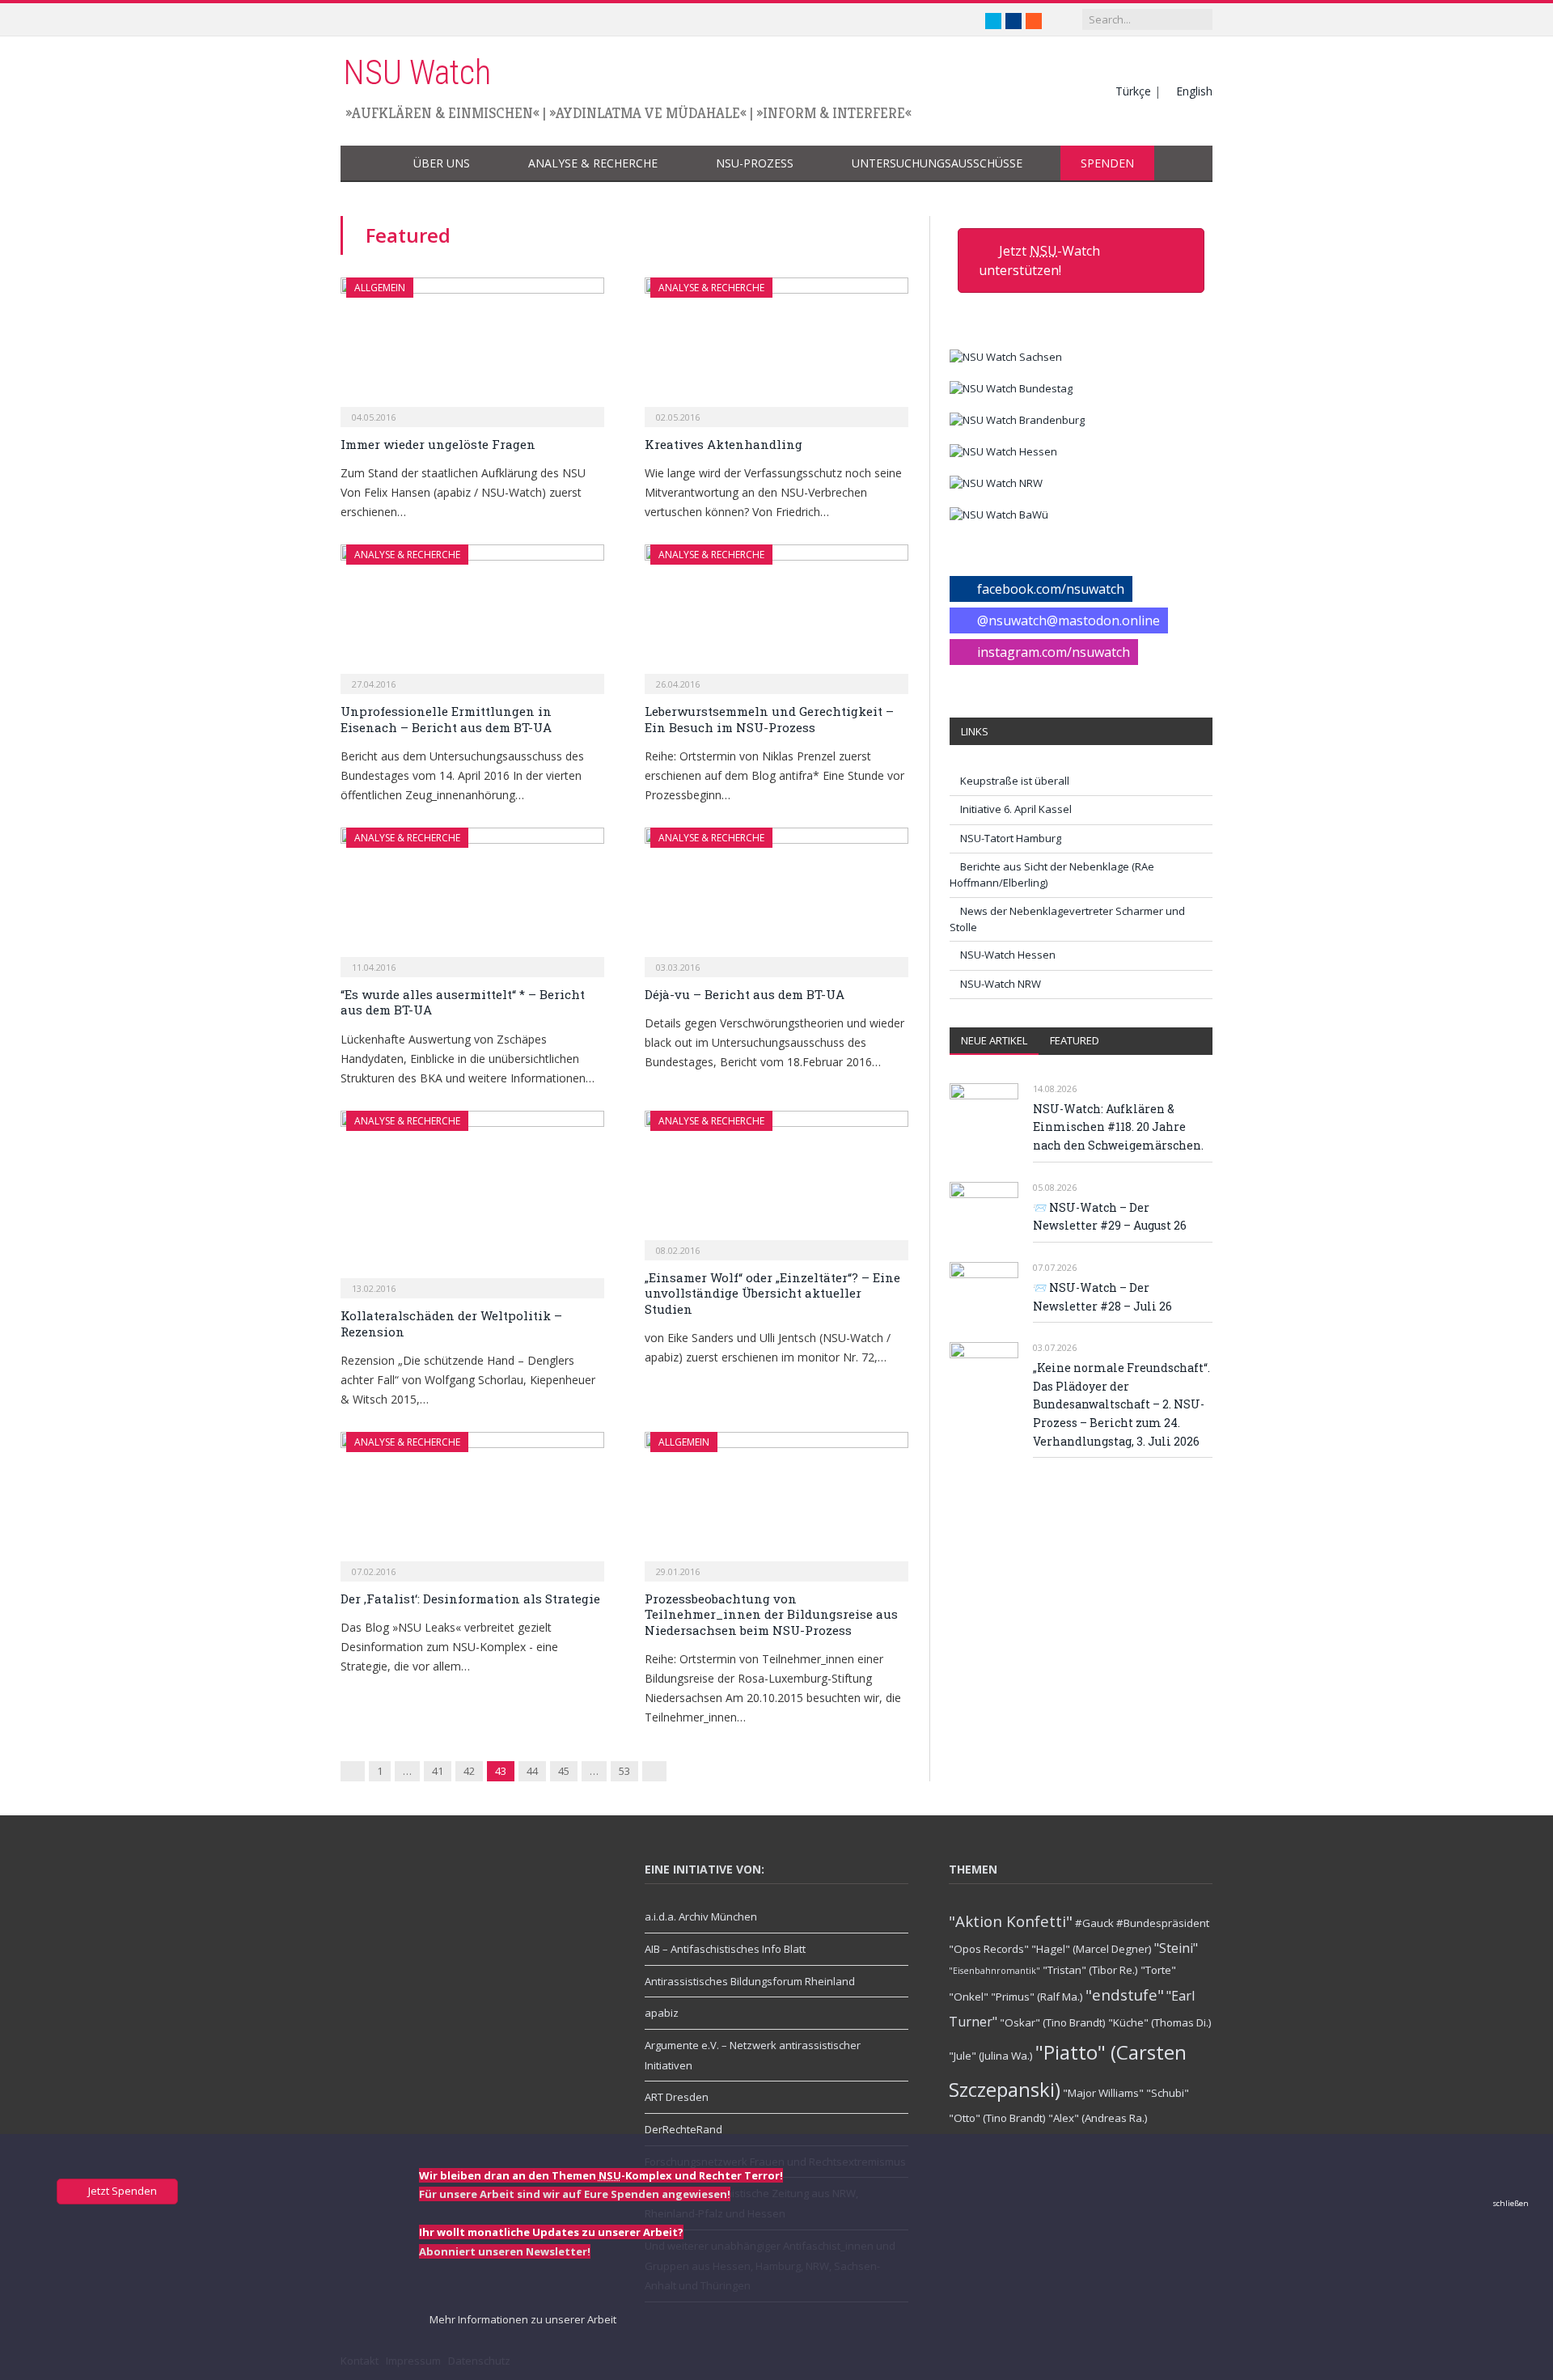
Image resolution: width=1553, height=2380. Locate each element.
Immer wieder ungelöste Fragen (438, 444)
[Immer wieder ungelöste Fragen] (472, 347)
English (1194, 91)
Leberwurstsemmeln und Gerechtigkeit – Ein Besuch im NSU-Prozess (769, 719)
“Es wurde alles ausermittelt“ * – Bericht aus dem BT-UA (463, 1002)
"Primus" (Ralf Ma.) (1037, 1997)
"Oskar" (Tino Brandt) (1053, 2022)
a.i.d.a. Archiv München (701, 1916)
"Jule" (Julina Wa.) (991, 2056)
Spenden (1107, 163)
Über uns (442, 163)
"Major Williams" (1103, 2093)
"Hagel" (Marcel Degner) (1092, 1949)
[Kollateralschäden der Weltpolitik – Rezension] (472, 1199)
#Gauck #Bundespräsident (1142, 1923)
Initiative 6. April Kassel (1016, 809)
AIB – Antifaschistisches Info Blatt (725, 1949)
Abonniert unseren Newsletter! (505, 2251)
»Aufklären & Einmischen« (442, 113)
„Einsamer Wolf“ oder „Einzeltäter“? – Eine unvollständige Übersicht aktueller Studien (772, 1293)
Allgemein (380, 288)
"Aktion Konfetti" (1011, 1921)
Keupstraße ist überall (1015, 781)
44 (532, 1771)
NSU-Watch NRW (1001, 984)
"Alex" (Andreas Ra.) (1098, 2118)
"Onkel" (969, 1997)
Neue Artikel (994, 1040)
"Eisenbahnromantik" (994, 1971)
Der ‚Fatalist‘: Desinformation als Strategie (470, 1599)
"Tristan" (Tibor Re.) (1090, 1970)
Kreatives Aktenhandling (724, 444)
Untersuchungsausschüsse (937, 163)
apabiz (662, 2013)
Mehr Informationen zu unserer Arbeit (522, 2319)
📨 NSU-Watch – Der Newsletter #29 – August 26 (1110, 1217)
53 (624, 1771)
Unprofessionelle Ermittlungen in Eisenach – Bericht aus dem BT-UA (446, 719)
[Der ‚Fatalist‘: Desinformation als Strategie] (472, 1501)
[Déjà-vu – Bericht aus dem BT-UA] (776, 897)
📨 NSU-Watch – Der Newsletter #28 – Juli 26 (1102, 1297)
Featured (1075, 1040)
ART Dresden (677, 2097)
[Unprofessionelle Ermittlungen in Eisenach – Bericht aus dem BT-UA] (472, 614)
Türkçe (1133, 91)
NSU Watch (417, 72)
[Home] (367, 164)
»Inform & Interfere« (834, 113)
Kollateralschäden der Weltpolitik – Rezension (451, 1323)
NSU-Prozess (755, 163)
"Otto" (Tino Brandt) (997, 2118)
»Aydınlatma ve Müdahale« (648, 113)
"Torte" (1158, 1970)
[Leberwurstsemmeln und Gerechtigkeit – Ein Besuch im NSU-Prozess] (776, 614)
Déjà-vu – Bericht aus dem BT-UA (745, 994)
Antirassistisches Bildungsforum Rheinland (750, 1981)
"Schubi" (1168, 2093)
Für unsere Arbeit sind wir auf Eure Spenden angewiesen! (575, 2194)
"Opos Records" (989, 1949)
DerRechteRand (683, 2129)
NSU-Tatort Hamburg (1011, 838)
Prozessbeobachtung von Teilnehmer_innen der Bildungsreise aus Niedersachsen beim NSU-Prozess (771, 1614)
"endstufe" (1125, 1995)
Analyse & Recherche (593, 163)
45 (564, 1771)
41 (438, 1771)
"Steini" (1176, 1948)
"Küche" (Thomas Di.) (1160, 2022)
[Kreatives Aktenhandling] (776, 347)
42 (469, 1771)
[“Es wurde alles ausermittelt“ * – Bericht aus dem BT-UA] (472, 897)
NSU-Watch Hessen (1008, 955)
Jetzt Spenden (121, 2191)
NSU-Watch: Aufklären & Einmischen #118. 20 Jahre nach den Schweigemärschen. (1118, 1127)
